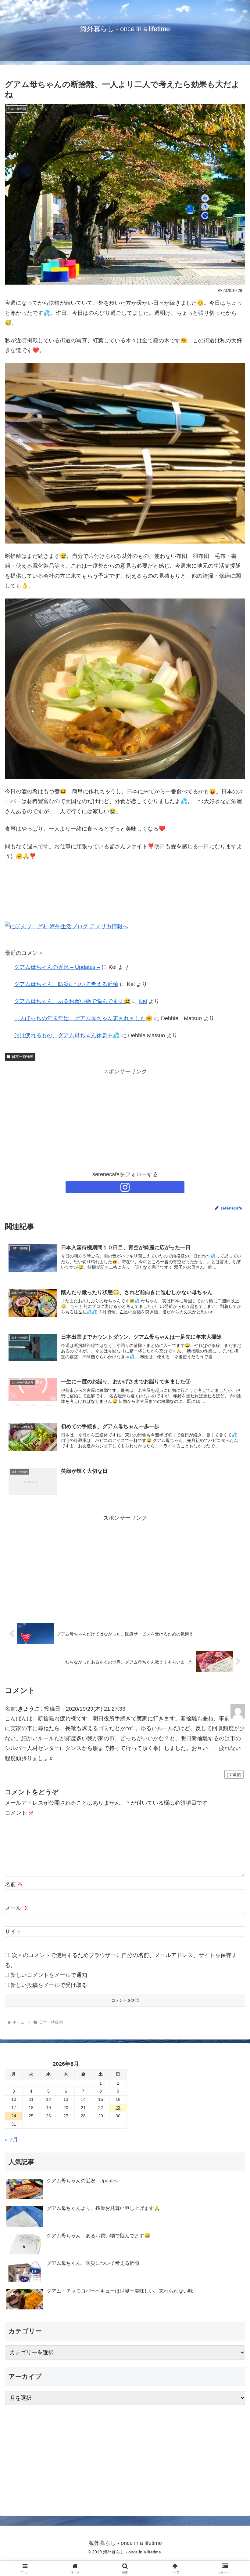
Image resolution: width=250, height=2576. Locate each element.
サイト (13, 1932)
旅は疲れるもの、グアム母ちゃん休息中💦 (67, 1035)
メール (17, 1908)
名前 (14, 1884)
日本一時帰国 (23, 1057)
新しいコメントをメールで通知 (49, 1975)
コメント (19, 1813)
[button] (231, 1482)
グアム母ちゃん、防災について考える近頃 (66, 984)
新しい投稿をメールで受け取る (49, 1985)
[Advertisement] (125, 1119)
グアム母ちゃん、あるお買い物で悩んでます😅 (72, 1001)
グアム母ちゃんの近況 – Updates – (57, 967)
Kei (143, 1001)
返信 (237, 1774)
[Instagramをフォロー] (125, 1187)
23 (118, 2108)
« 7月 (11, 2140)
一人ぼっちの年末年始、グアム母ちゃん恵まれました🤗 (83, 1018)
